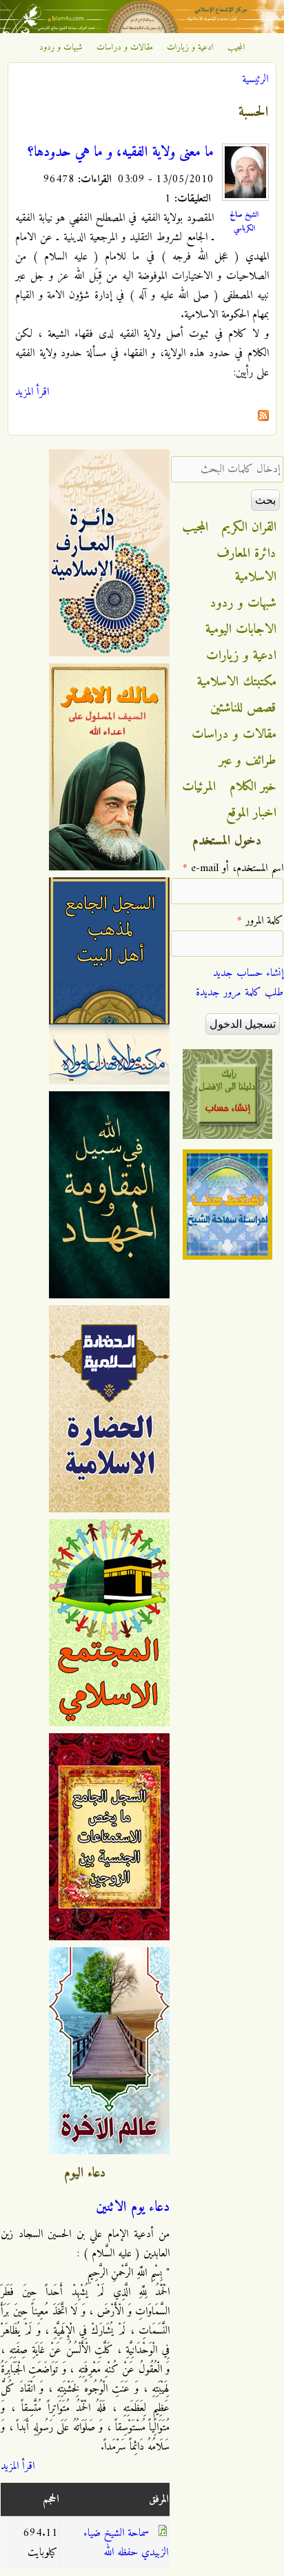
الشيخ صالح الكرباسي (244, 222)
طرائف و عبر (248, 761)
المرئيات (199, 787)
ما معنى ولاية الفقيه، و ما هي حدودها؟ (121, 153)
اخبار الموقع (251, 813)
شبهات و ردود (61, 48)
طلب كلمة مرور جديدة (240, 993)
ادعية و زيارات (190, 48)
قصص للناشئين (243, 708)
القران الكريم (249, 527)
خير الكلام (253, 787)
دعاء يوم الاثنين (133, 2207)
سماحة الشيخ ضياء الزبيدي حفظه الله (126, 2543)
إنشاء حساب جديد (248, 973)
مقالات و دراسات (125, 48)
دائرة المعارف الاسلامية (247, 565)
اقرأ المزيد (32, 392)
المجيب (236, 48)
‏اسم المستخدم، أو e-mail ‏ (233, 868)
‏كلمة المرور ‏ (260, 921)
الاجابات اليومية (241, 630)
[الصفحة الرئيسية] (142, 30)
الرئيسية (255, 79)
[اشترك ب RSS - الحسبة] (263, 418)
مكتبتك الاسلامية (237, 682)
